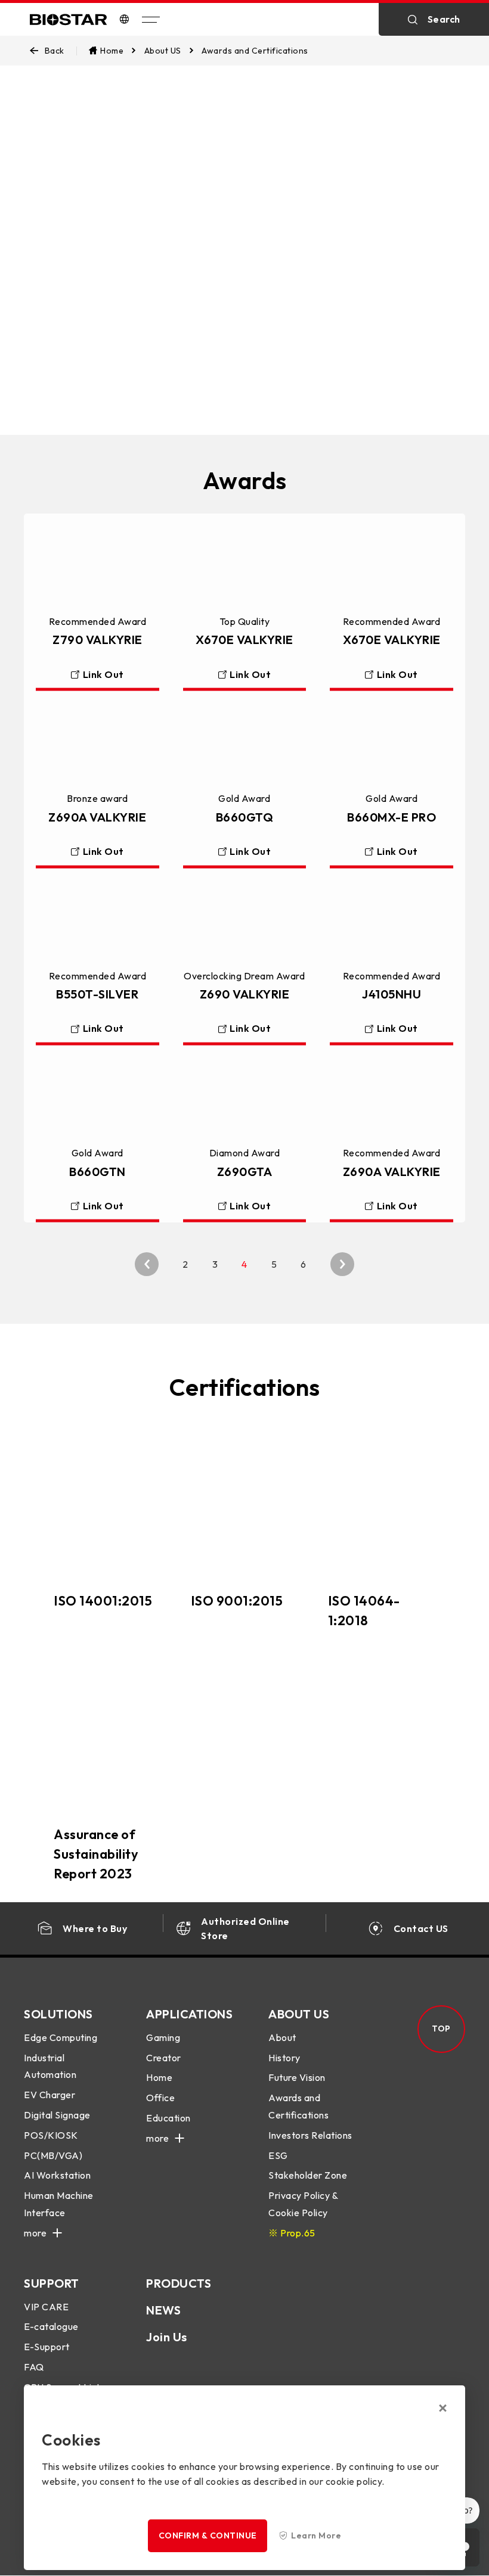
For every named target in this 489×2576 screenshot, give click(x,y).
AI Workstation (57, 2175)
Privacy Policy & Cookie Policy (303, 2204)
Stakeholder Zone (308, 2175)
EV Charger (49, 2095)
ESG (278, 2155)
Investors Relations (310, 2135)
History (284, 2058)
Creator (164, 2058)
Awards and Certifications (298, 2106)
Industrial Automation (50, 2066)
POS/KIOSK (51, 2135)
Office (160, 2098)
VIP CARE (46, 2307)
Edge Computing (61, 2037)
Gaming (163, 2037)
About (282, 2037)
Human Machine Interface (59, 2204)
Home (159, 2077)
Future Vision (297, 2077)
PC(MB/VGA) (53, 2155)
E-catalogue (51, 2326)
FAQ (34, 2367)
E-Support (47, 2347)
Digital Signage (57, 2115)
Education (168, 2118)
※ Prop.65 (292, 2233)
